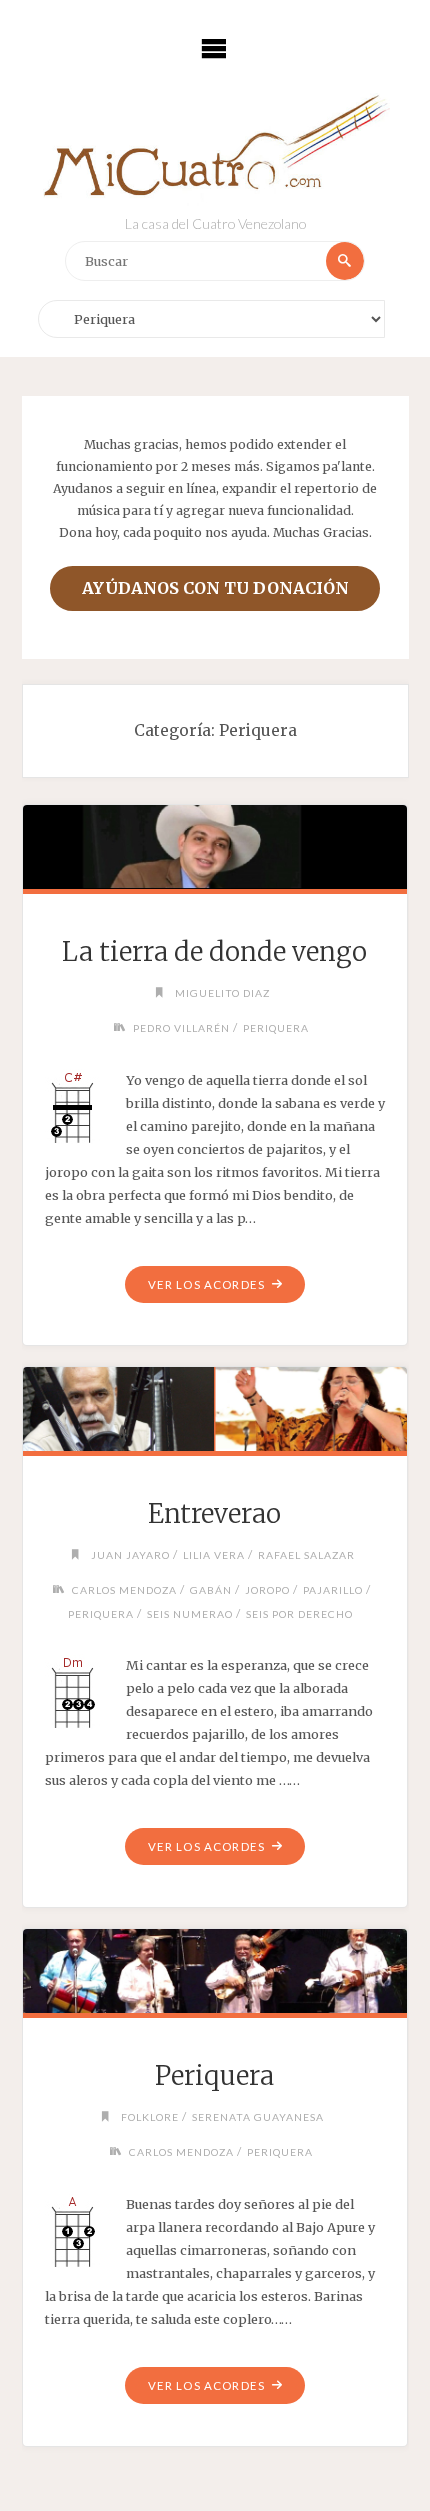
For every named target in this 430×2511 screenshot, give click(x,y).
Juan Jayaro (130, 1555)
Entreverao (214, 1514)
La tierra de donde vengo (214, 952)
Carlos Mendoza (124, 1590)
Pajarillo (333, 1590)
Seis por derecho (299, 1614)
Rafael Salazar (306, 1555)
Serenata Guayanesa (258, 2117)
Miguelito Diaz (222, 993)
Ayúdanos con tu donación (215, 588)
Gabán (211, 1590)
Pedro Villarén (181, 1028)
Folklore (150, 2117)
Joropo (267, 1590)
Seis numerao (190, 1614)
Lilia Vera (214, 1555)
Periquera (276, 1028)
